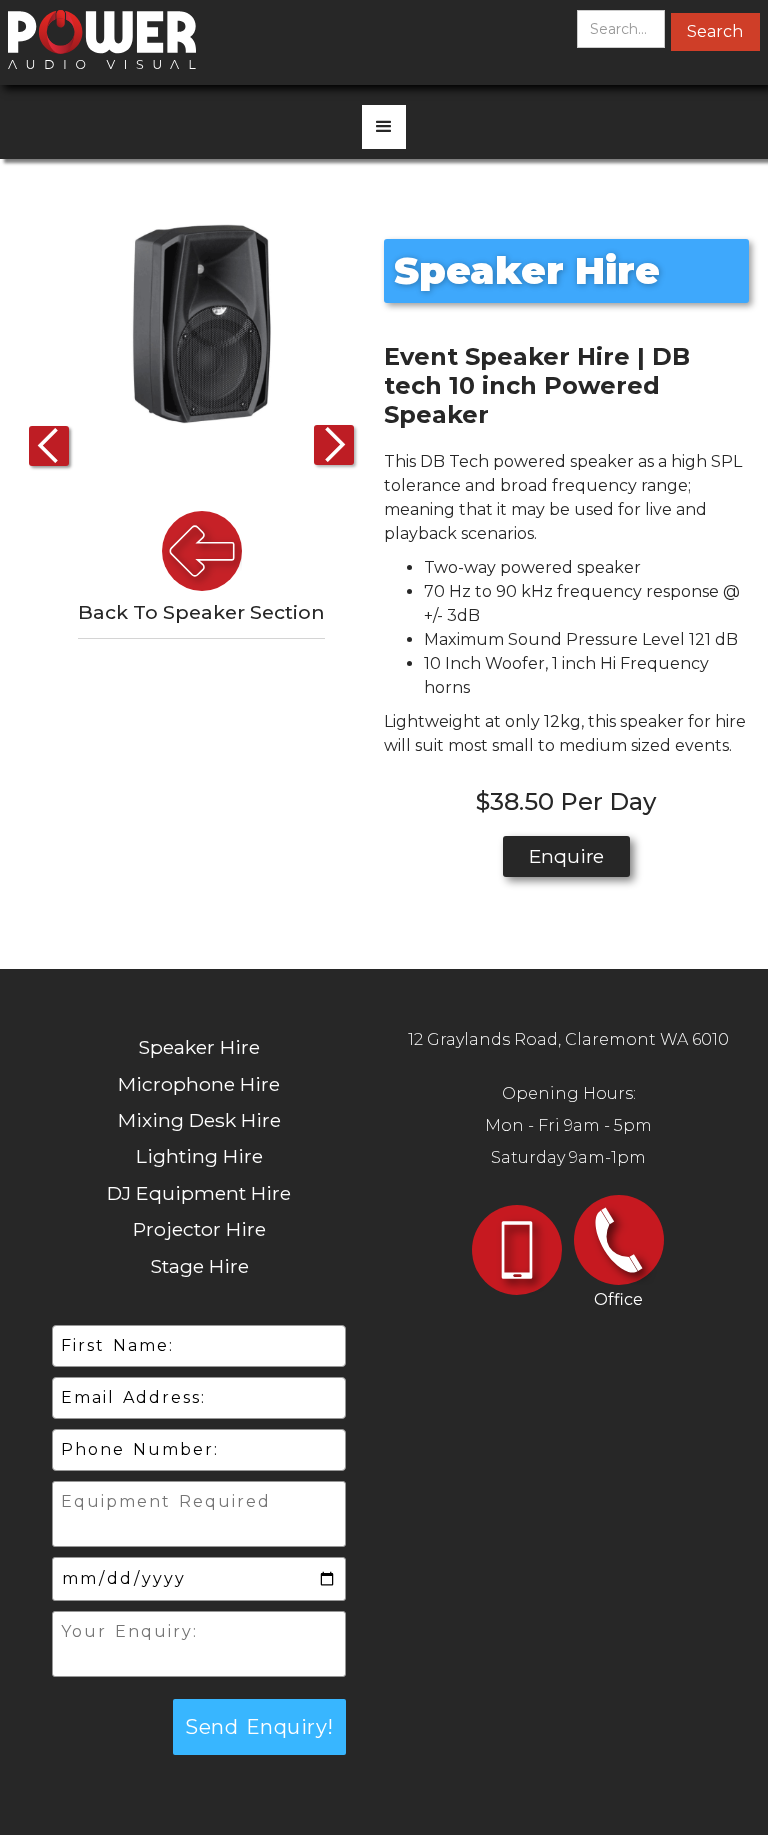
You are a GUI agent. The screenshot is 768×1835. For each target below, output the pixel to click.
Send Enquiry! (259, 1727)
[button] (384, 127)
